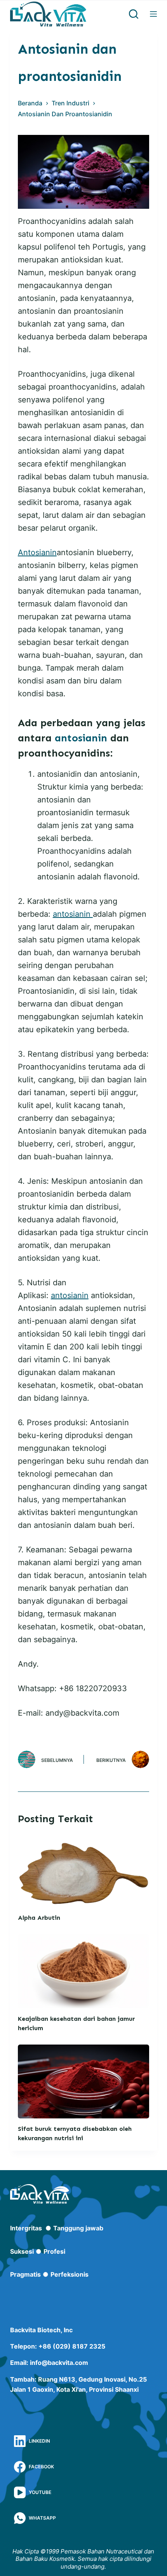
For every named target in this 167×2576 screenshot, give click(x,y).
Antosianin (37, 552)
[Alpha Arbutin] (83, 1870)
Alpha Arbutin (39, 1918)
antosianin (81, 738)
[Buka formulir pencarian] (134, 14)
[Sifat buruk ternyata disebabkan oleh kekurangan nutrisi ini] (83, 2081)
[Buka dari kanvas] (153, 14)
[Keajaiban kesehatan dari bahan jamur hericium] (83, 1971)
